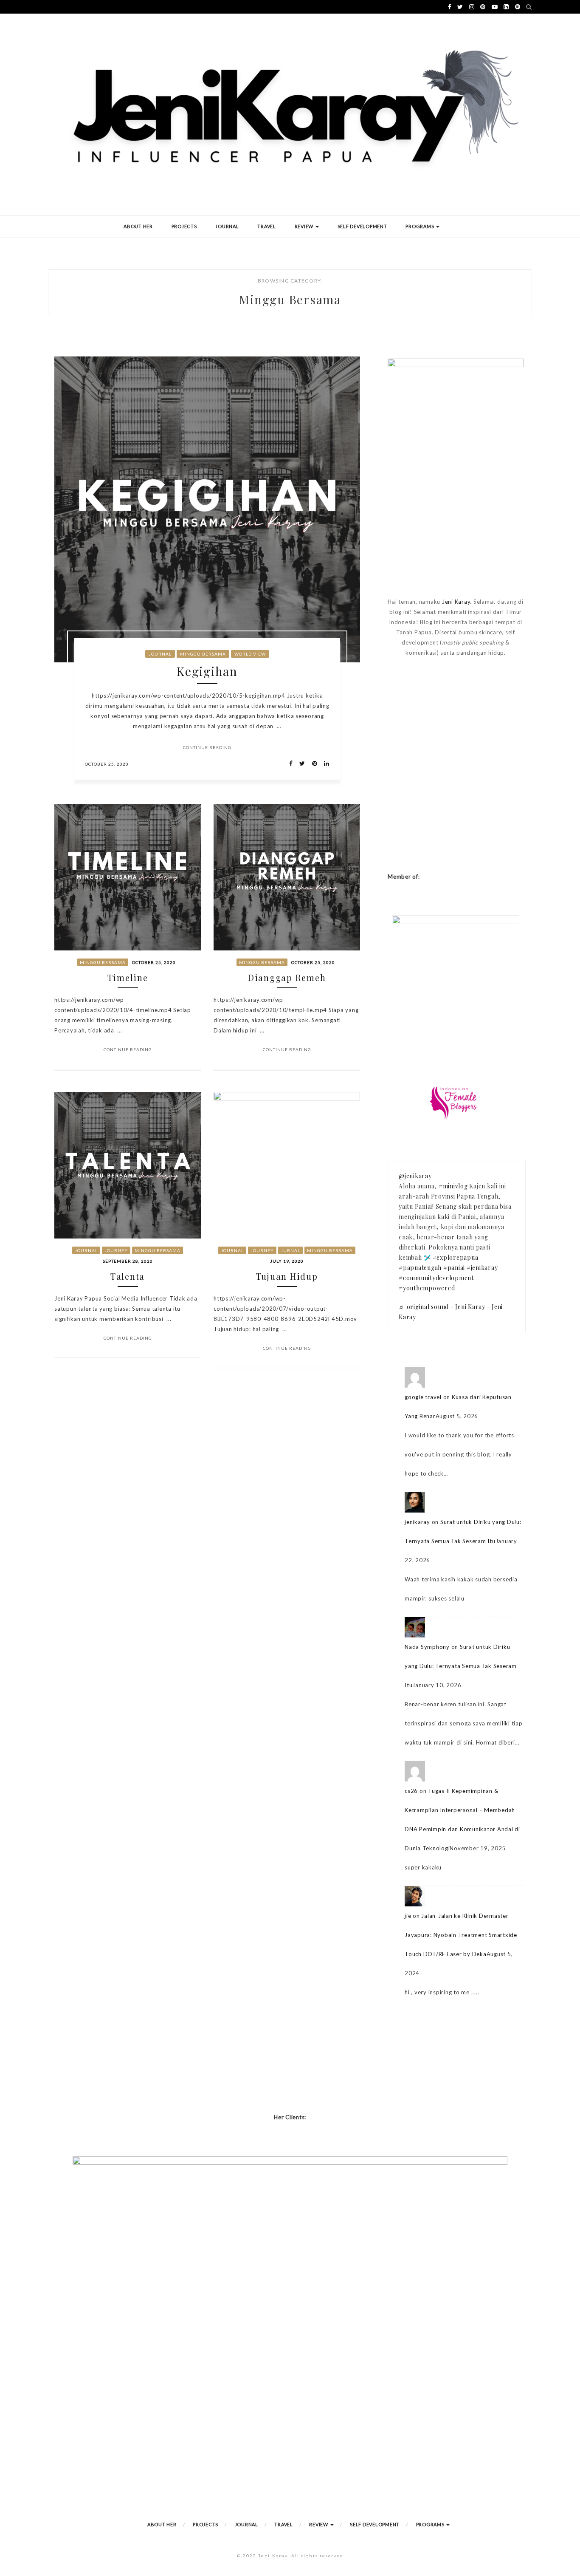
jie (408, 1916)
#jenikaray (482, 1268)
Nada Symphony (427, 1647)
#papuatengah (420, 1268)
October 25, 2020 (107, 764)
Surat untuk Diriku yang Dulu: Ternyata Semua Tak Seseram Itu (461, 1666)
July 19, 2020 (287, 1261)
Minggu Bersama (203, 654)
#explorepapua (456, 1257)
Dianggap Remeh (287, 977)
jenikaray (417, 1522)
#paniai (454, 1268)
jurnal (290, 1250)
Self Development (362, 226)
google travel (423, 1397)
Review (305, 226)
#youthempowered (427, 1288)
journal (160, 654)
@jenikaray (415, 1176)
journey (116, 1250)
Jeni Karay (456, 602)
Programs (420, 226)
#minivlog (453, 1186)
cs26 (411, 1791)
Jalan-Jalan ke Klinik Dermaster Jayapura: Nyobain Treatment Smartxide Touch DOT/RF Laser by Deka (461, 1935)
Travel (267, 226)
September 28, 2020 (128, 1261)
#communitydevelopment (436, 1278)
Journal (227, 226)
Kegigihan (207, 671)
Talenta (128, 1276)
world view (250, 654)
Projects (184, 226)
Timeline (128, 977)
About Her (138, 226)
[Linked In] (324, 764)
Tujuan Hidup (287, 1276)
